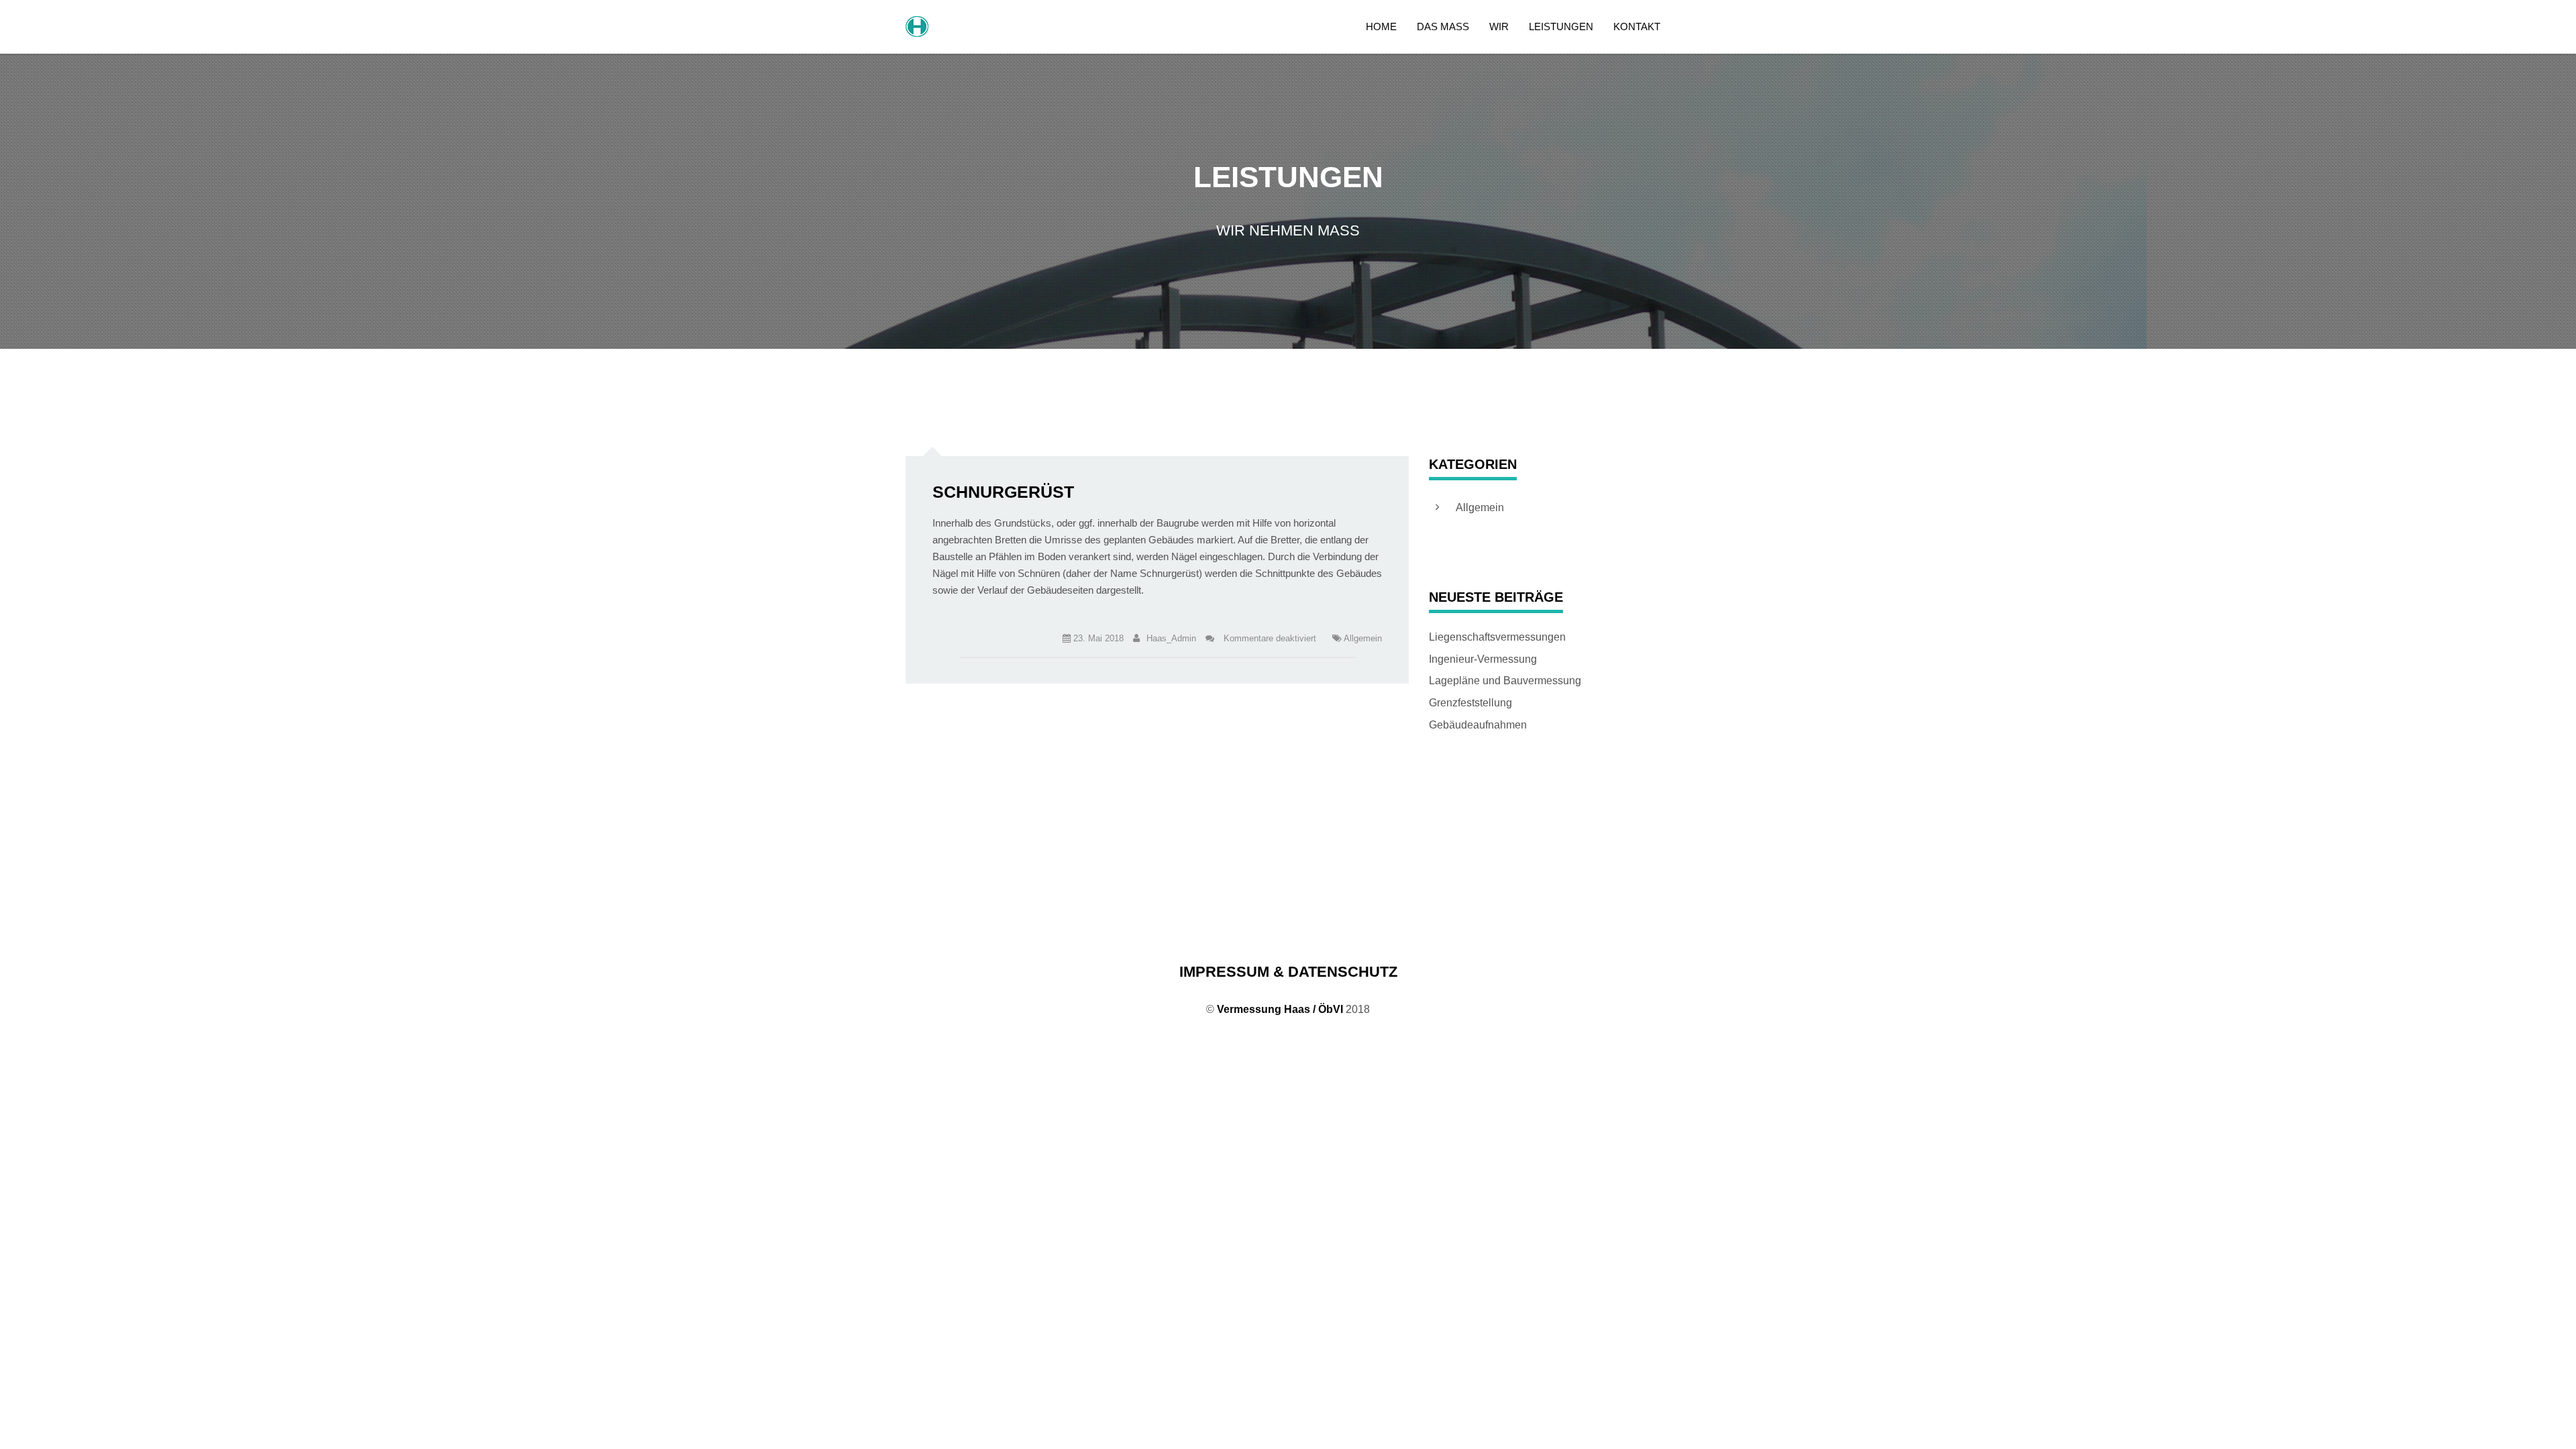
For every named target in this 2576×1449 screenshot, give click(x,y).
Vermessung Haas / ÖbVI (1280, 1009)
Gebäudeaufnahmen (1478, 725)
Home (1381, 26)
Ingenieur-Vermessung (1483, 659)
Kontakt (1637, 26)
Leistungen (1561, 26)
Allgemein (1363, 638)
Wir (1499, 26)
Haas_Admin (1171, 638)
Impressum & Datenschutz (1288, 972)
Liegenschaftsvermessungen (1497, 637)
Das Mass (1443, 26)
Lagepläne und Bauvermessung (1505, 681)
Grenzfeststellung (1470, 703)
